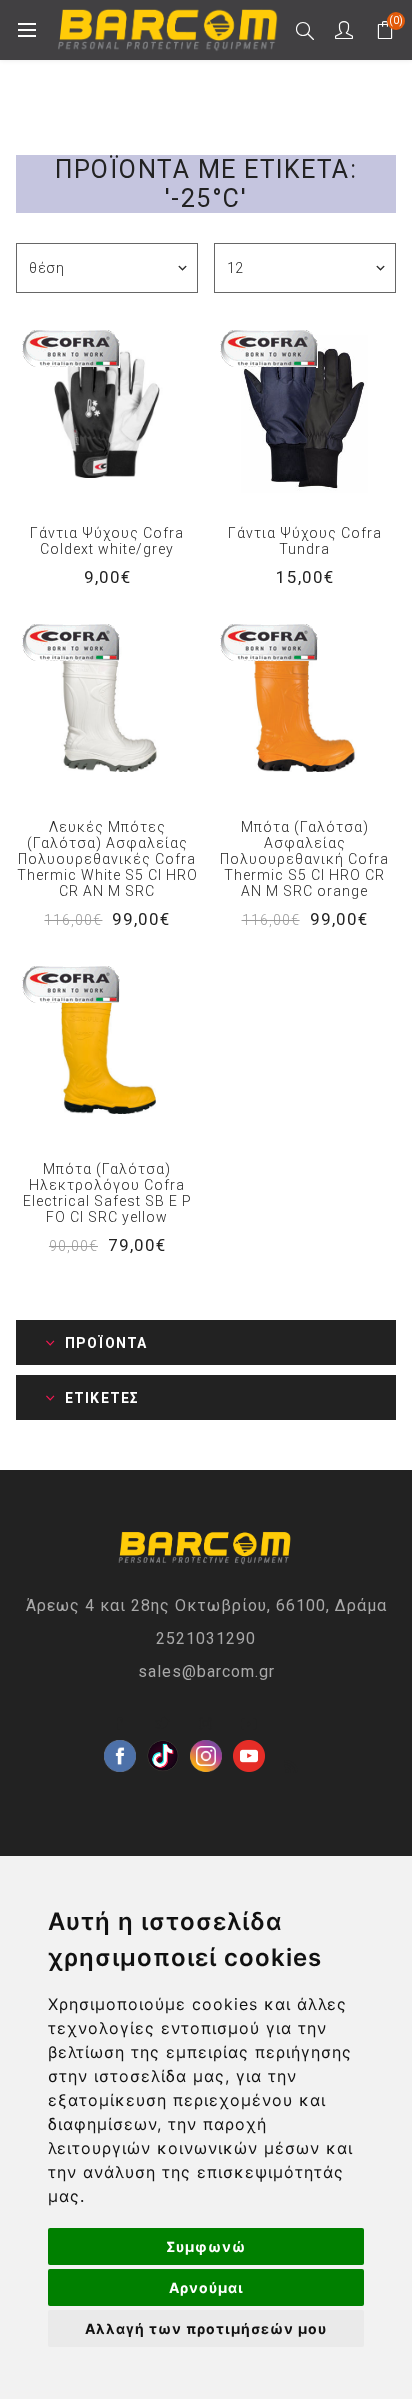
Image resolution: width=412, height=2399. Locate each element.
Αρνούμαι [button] (206, 2287)
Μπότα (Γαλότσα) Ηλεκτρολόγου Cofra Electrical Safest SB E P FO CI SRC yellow (107, 1193)
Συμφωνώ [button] (206, 2246)
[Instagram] (206, 1724)
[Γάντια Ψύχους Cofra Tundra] (305, 414)
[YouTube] (249, 1724)
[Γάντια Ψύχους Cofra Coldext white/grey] (107, 414)
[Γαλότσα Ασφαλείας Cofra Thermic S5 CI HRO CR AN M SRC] (305, 708)
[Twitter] (163, 1724)
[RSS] (292, 1767)
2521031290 (206, 1638)
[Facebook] (120, 1724)
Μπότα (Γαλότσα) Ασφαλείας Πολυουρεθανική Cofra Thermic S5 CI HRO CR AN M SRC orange (304, 859)
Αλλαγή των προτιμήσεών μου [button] (206, 2328)
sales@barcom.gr (206, 1671)
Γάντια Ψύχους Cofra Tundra (305, 541)
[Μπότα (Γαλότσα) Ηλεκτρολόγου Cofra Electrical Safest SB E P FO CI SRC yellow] (107, 1050)
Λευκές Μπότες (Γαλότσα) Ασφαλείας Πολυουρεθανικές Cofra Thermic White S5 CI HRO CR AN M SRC (107, 859)
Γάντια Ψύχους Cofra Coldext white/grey (107, 541)
